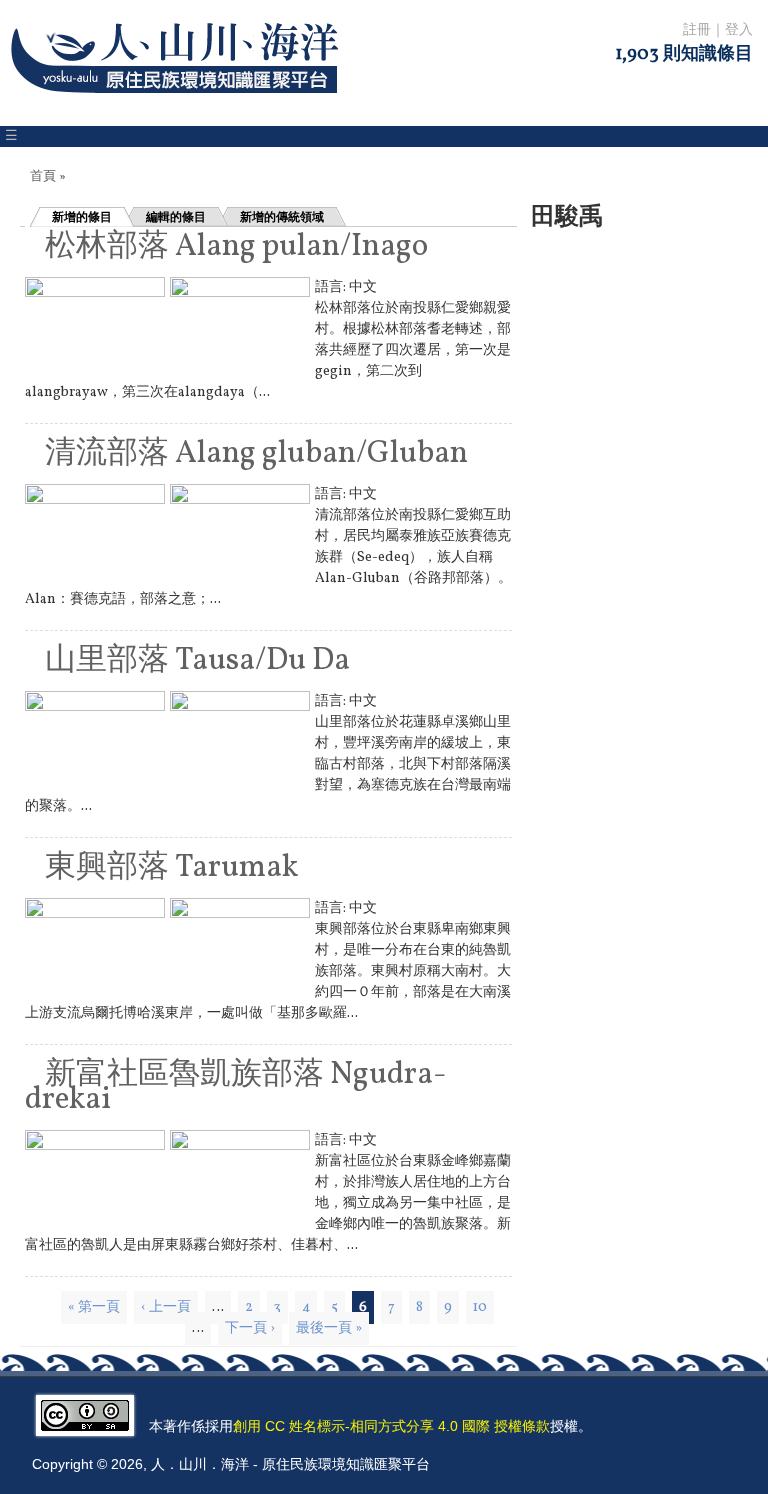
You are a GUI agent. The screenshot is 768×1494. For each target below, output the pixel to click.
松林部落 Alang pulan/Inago (236, 247)
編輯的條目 (176, 217)
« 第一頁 (94, 1307)
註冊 (697, 30)
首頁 (43, 177)
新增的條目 (82, 217)
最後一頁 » (329, 1328)
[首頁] (178, 105)
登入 (739, 30)
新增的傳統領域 (282, 217)
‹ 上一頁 (166, 1307)
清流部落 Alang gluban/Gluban (256, 454)
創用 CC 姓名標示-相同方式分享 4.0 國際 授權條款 (391, 1426)
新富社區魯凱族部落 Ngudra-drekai (235, 1087)
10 (480, 1307)
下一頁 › (250, 1328)
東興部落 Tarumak (171, 868)
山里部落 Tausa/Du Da (197, 661)
